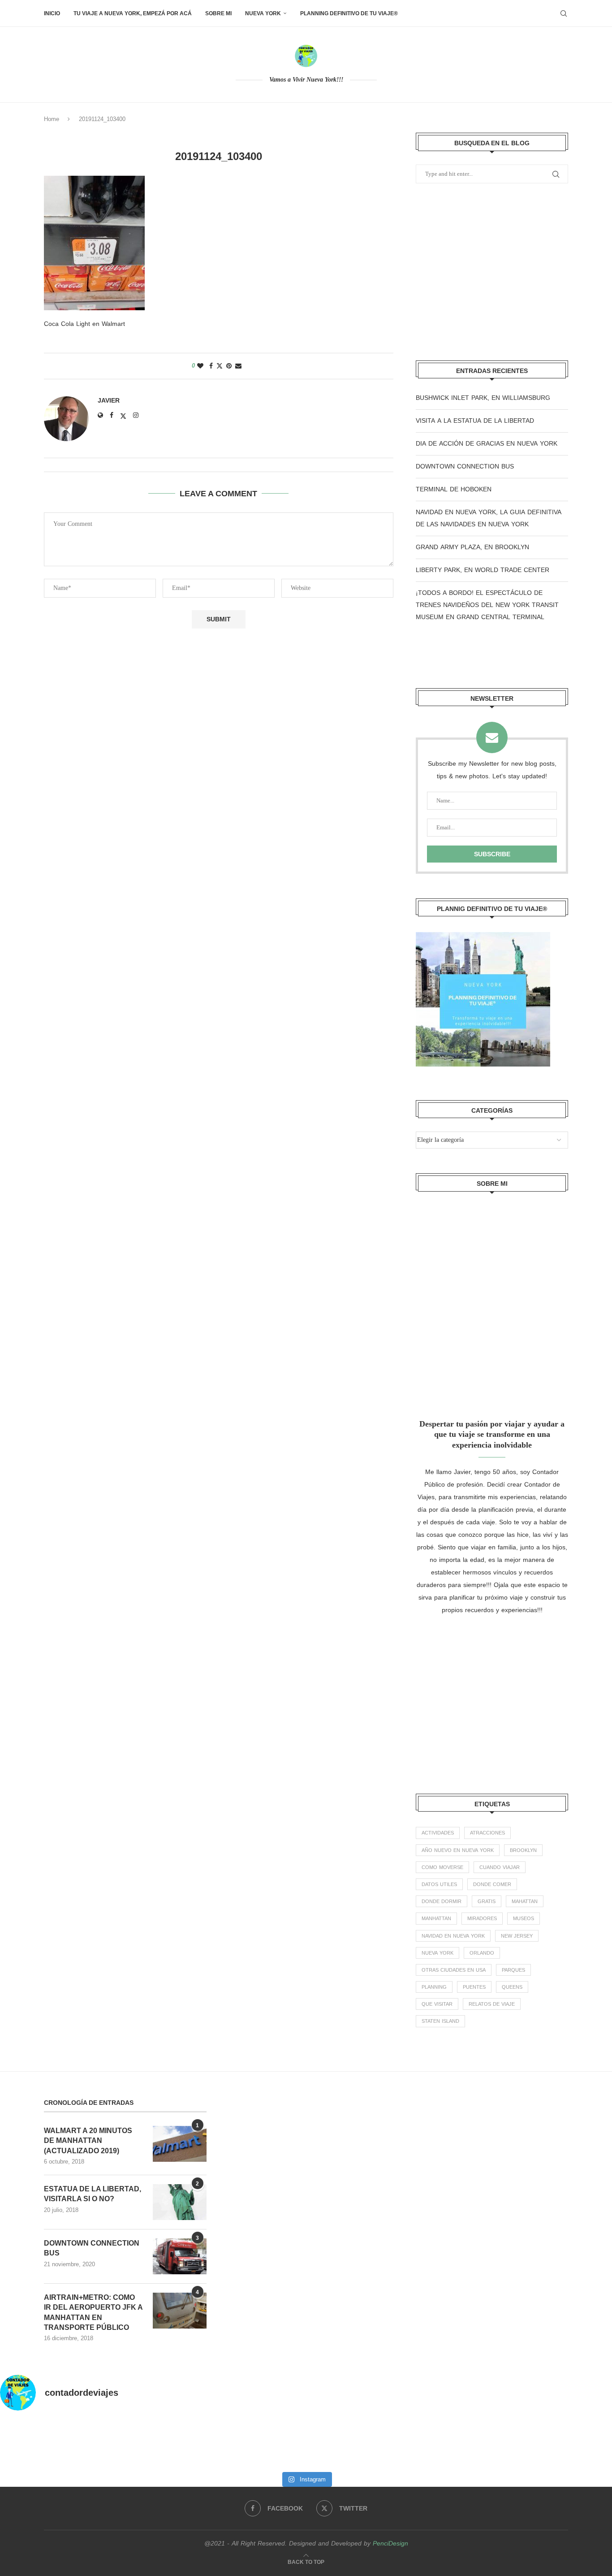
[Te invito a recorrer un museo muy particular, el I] (344, 2443)
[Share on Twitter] (220, 366)
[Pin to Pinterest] (229, 366)
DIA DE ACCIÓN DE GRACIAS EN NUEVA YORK (487, 444)
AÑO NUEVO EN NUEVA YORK (458, 1850)
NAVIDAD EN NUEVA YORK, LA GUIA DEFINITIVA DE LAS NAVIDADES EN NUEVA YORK (489, 518)
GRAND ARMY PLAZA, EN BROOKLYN (472, 547)
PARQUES (513, 1970)
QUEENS (512, 1987)
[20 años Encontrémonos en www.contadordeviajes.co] (574, 2443)
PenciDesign (390, 2543)
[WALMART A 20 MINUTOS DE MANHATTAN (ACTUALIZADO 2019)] (180, 2144)
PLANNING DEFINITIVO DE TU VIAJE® (349, 13)
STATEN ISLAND (440, 2021)
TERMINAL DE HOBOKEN (454, 489)
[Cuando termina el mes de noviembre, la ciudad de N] (38, 2443)
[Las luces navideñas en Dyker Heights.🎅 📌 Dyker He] (268, 2443)
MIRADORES (482, 1919)
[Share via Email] (238, 366)
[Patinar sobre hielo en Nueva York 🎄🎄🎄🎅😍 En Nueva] (192, 2443)
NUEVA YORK (263, 13)
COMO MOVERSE (442, 1867)
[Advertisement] (492, 273)
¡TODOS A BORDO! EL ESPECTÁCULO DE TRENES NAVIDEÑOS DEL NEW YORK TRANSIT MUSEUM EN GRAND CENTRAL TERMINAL (487, 605)
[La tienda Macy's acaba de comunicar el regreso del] (421, 2443)
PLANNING (434, 1987)
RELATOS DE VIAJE (492, 2004)
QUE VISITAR (437, 2004)
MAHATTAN (525, 1902)
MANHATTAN (436, 1919)
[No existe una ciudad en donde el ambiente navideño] (115, 2443)
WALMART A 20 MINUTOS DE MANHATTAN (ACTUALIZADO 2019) (88, 2141)
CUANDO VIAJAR (500, 1867)
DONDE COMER (492, 1884)
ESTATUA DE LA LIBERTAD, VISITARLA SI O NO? (93, 2194)
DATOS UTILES (439, 1884)
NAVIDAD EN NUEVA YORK (453, 1936)
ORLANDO (482, 1953)
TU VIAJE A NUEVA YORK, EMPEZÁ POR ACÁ (133, 13)
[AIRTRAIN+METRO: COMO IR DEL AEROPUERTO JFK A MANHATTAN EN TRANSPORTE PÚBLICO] (180, 2311)
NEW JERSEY (517, 1936)
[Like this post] (200, 366)
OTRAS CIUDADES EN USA (454, 1970)
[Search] (564, 13)
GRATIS (487, 1902)
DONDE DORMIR (442, 1902)
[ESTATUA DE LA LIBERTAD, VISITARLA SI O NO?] (180, 2202)
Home (52, 119)
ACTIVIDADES (438, 1833)
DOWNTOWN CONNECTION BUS (465, 466)
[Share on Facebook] (211, 366)
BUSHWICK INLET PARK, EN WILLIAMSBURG (483, 398)
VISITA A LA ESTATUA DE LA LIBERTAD (475, 421)
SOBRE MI (218, 13)
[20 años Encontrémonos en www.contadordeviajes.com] (498, 2443)
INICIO (52, 13)
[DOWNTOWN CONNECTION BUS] (180, 2256)
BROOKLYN (523, 1850)
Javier (109, 400)
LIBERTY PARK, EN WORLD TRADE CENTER (483, 570)
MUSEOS (524, 1919)
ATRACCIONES (487, 1833)
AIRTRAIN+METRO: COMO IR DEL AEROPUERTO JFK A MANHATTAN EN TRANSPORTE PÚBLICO (93, 2312)
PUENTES (474, 1987)
